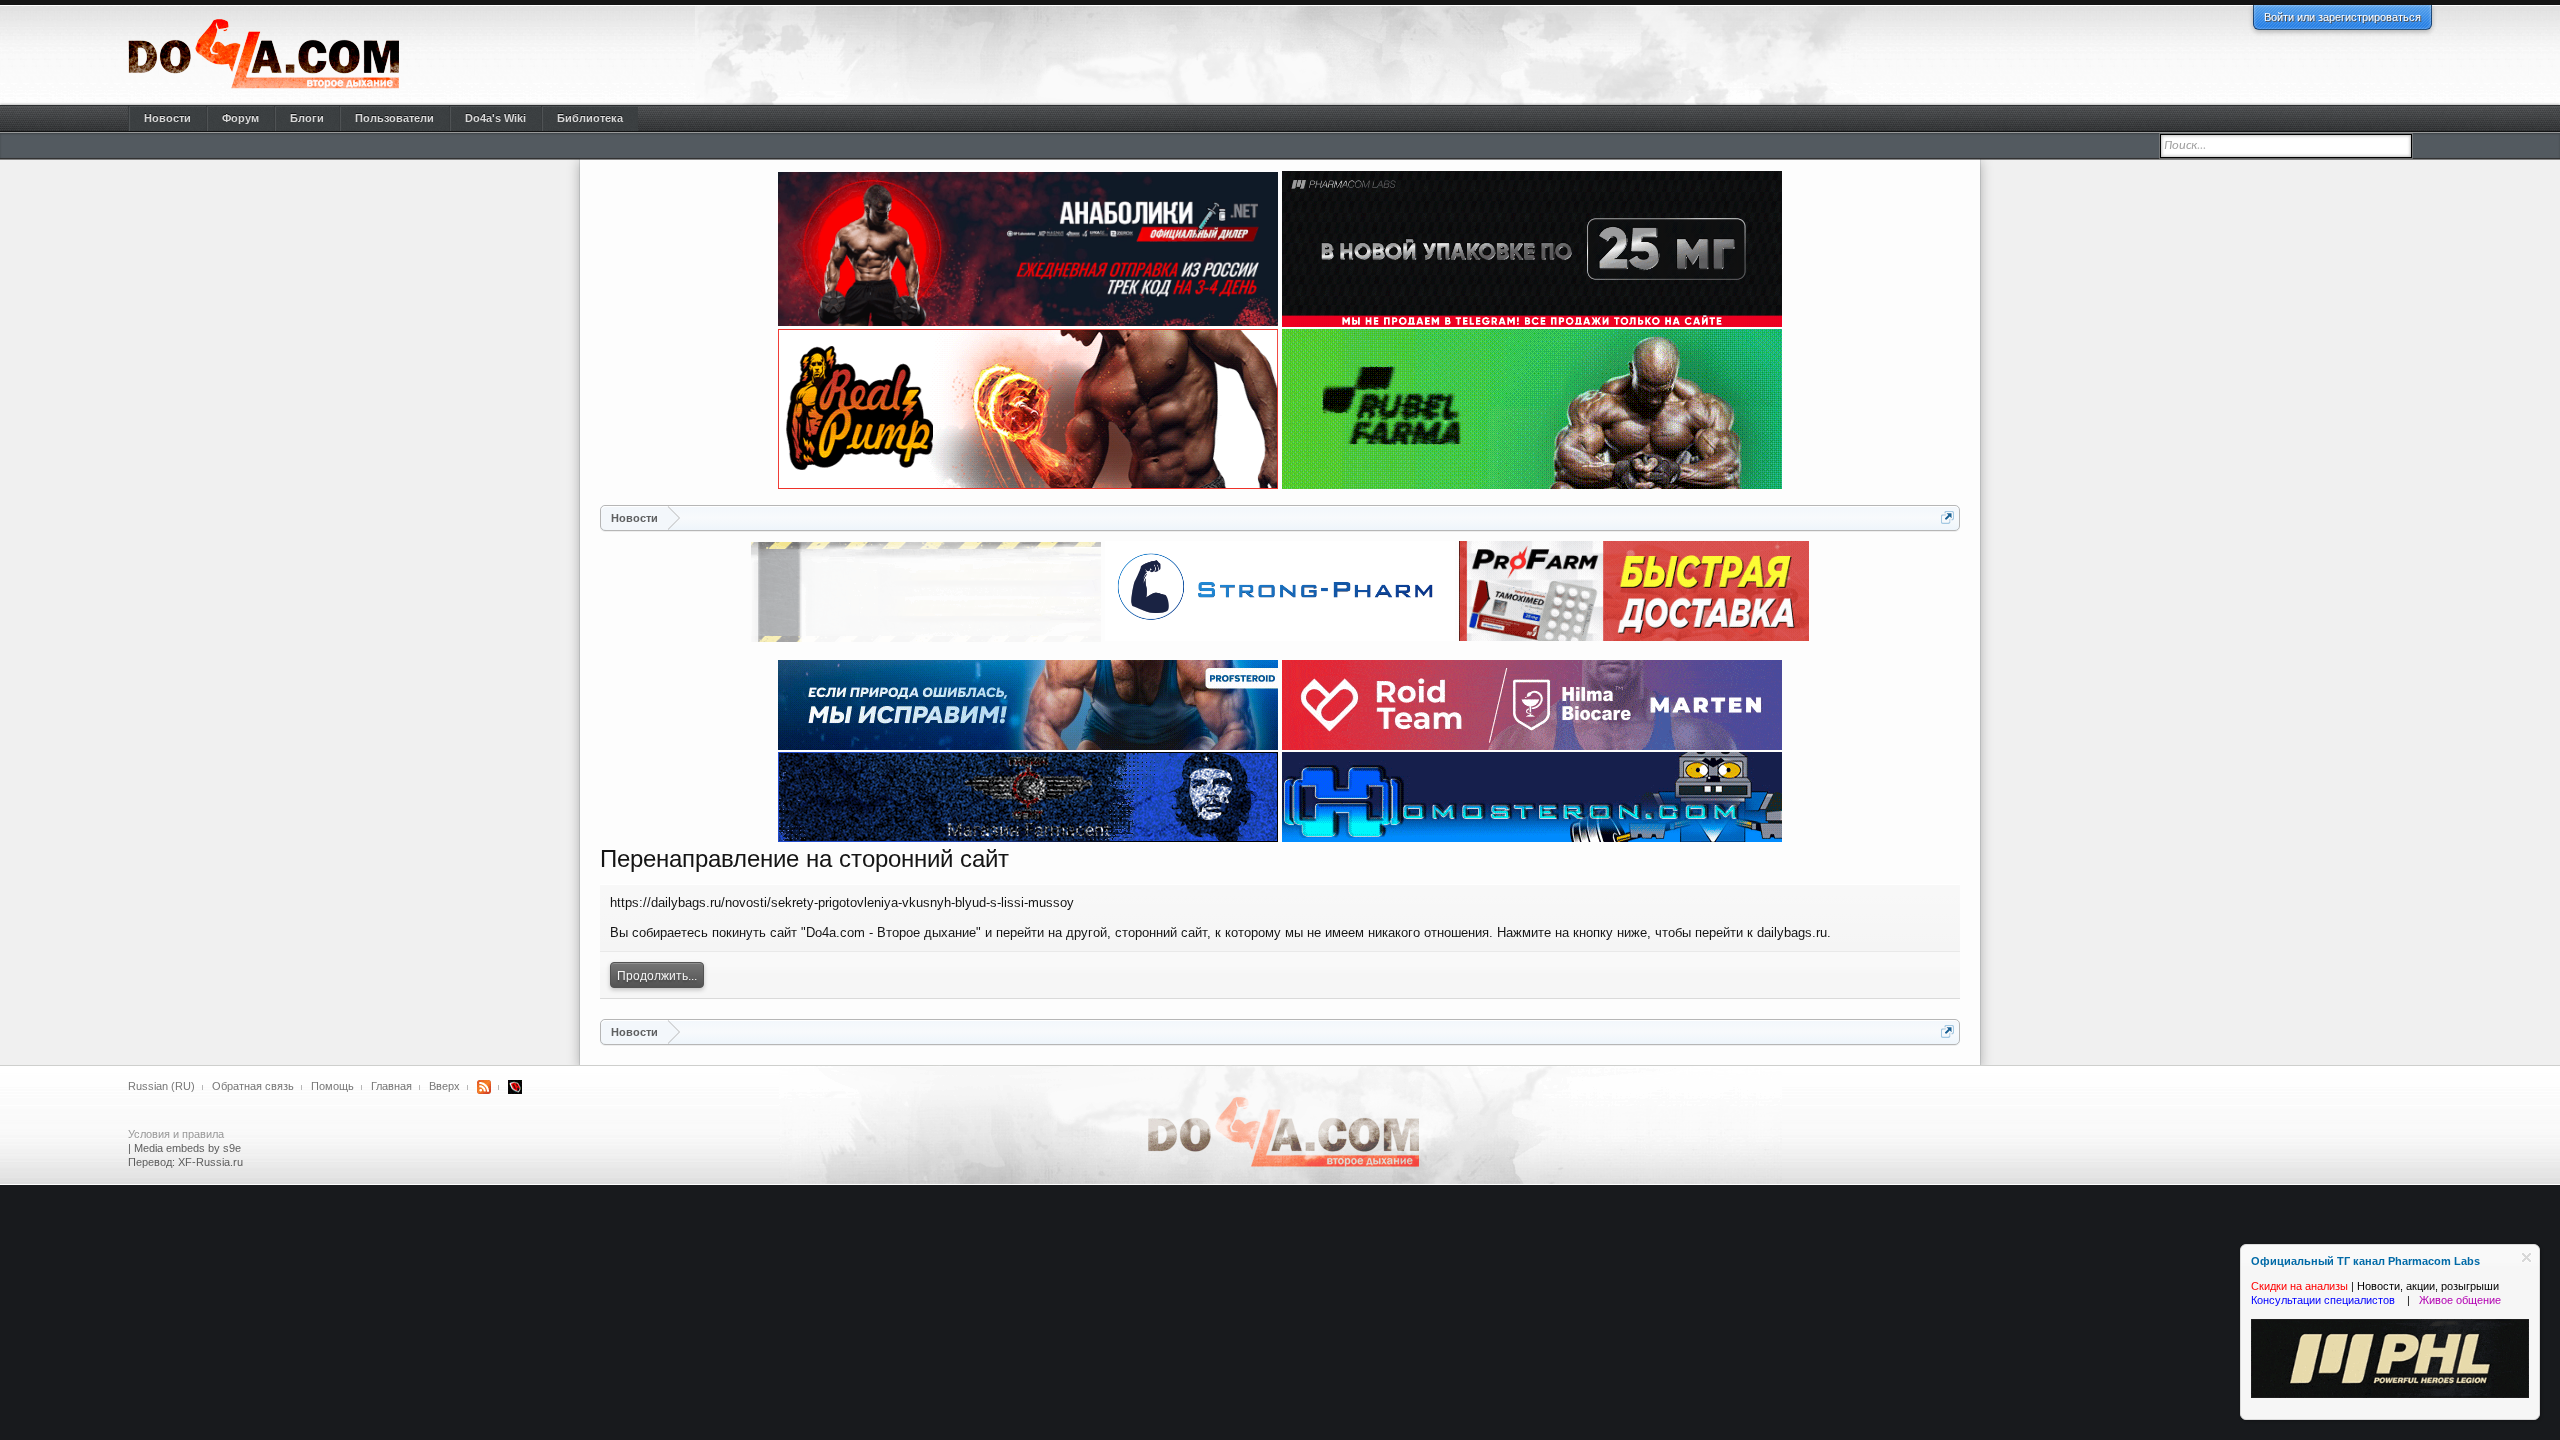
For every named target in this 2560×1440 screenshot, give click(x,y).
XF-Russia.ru (210, 1162)
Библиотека (590, 118)
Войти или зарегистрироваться (2342, 17)
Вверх (444, 1086)
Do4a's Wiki (495, 118)
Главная (391, 1086)
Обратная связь (253, 1086)
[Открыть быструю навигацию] (1947, 517)
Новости (167, 118)
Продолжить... (657, 976)
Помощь (332, 1086)
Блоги (307, 118)
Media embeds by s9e (187, 1148)
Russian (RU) (161, 1086)
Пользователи (394, 118)
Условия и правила (176, 1134)
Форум (240, 118)
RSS (484, 1087)
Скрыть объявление (2526, 1257)
